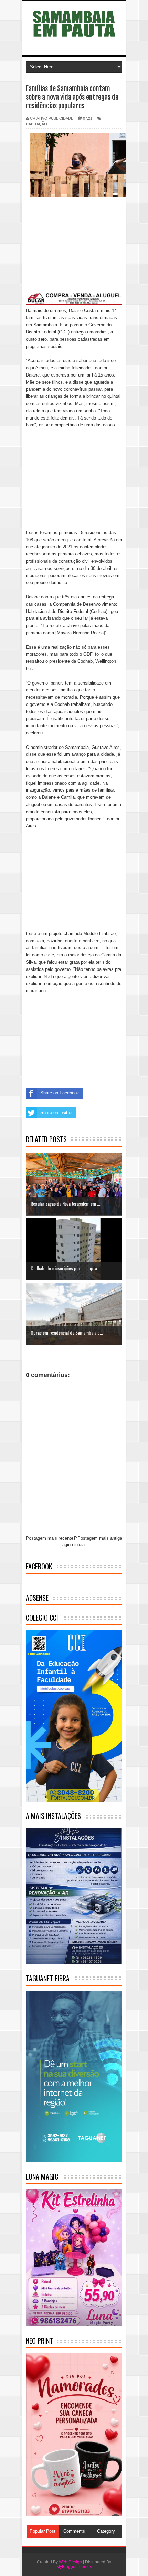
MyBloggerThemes (74, 2567)
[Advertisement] (74, 250)
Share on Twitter (56, 1112)
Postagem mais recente (50, 1538)
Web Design (70, 2562)
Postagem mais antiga (100, 1538)
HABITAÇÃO (36, 124)
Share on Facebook (60, 1093)
